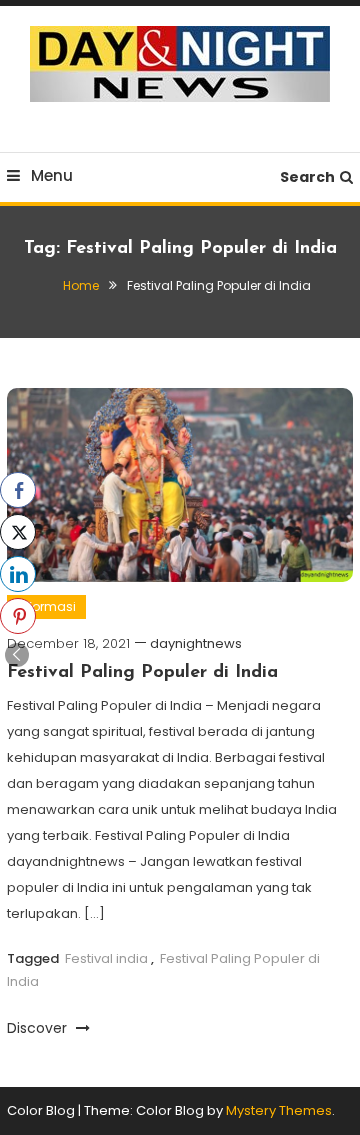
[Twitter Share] (18, 532)
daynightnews (196, 643)
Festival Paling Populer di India (142, 673)
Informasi (46, 606)
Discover (39, 1028)
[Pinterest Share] (18, 616)
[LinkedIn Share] (18, 574)
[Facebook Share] (18, 490)
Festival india (106, 958)
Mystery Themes (279, 1110)
